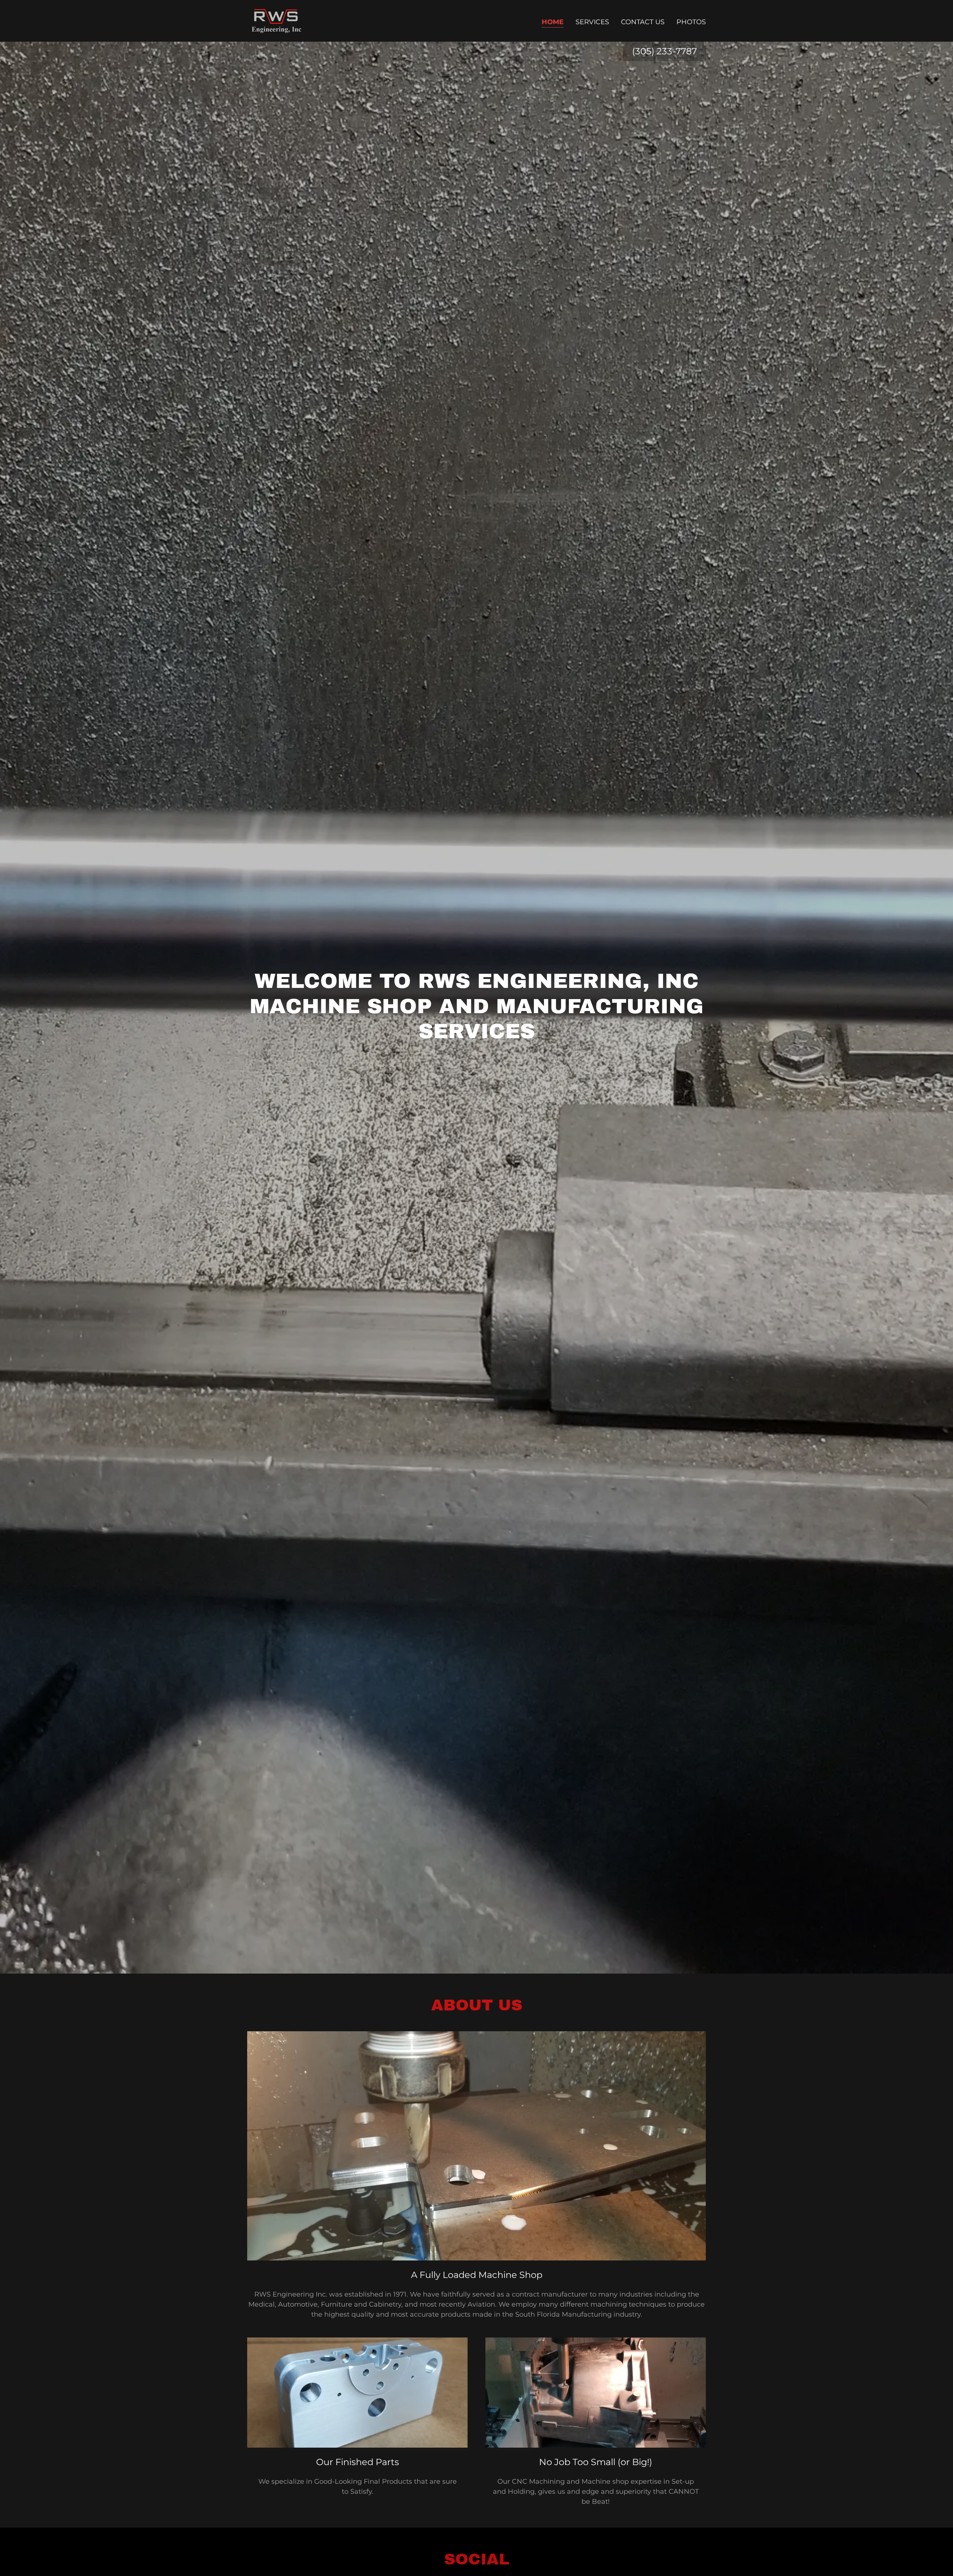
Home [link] (553, 22)
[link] (277, 20)
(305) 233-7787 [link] (664, 51)
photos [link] (691, 22)
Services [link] (592, 22)
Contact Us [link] (643, 22)
